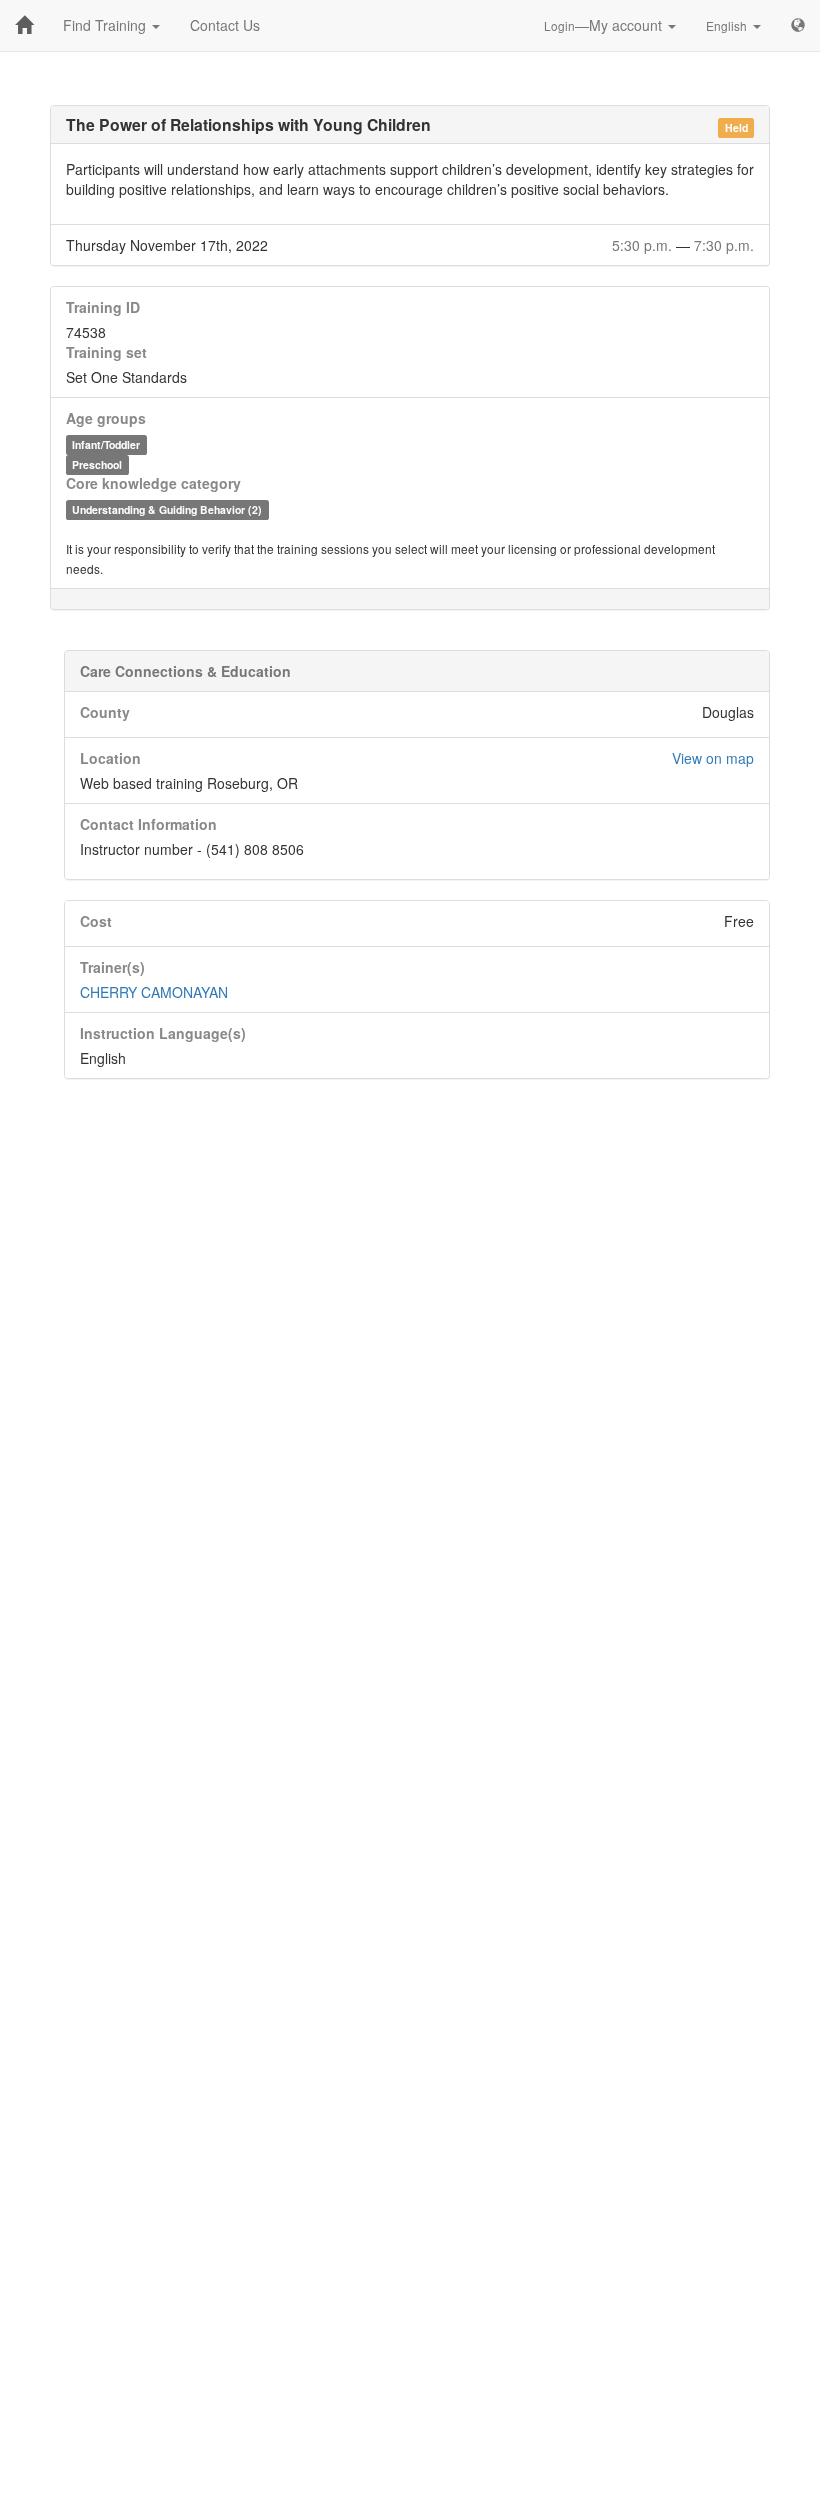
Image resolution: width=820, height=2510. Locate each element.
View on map (713, 758)
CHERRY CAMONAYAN (154, 992)
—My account (605, 25)
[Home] (24, 25)
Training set (106, 352)
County (105, 712)
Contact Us (225, 25)
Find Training (106, 25)
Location (110, 758)
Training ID (103, 307)
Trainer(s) (112, 967)
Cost (96, 921)
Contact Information (148, 824)
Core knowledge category (153, 483)
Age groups (106, 418)
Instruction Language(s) (163, 1033)
